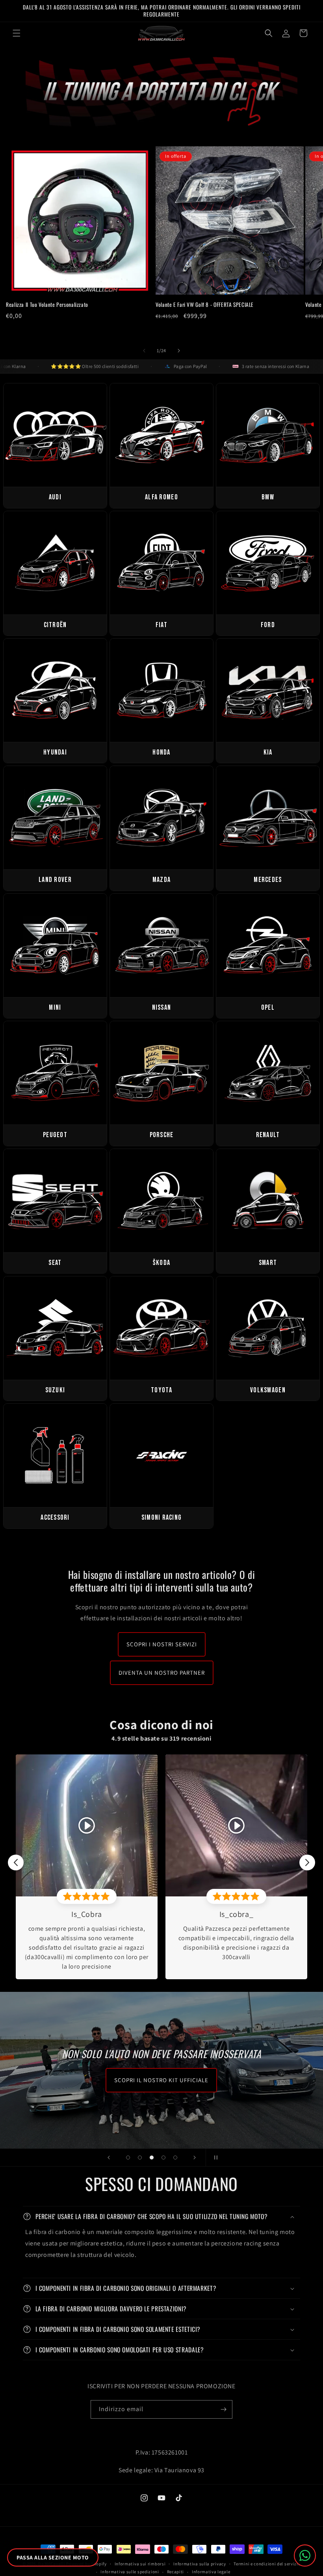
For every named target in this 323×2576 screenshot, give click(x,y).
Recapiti (176, 2572)
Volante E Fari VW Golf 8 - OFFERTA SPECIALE (205, 305)
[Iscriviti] (223, 2409)
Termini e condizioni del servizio (267, 2564)
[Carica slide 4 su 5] (163, 2158)
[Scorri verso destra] (179, 351)
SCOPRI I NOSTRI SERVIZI (162, 1644)
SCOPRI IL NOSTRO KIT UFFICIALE (161, 2080)
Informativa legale (211, 2572)
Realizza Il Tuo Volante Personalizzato (47, 305)
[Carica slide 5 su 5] (175, 2158)
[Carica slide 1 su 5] (128, 2158)
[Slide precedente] (109, 2158)
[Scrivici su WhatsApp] (305, 2555)
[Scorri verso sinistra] (144, 351)
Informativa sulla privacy (200, 2564)
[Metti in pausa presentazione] (214, 2158)
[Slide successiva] (195, 2158)
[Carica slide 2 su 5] (140, 2158)
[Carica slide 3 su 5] (152, 2158)
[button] (17, 33)
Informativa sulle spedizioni (130, 2572)
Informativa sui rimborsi (140, 2564)
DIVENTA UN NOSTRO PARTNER (162, 1673)
